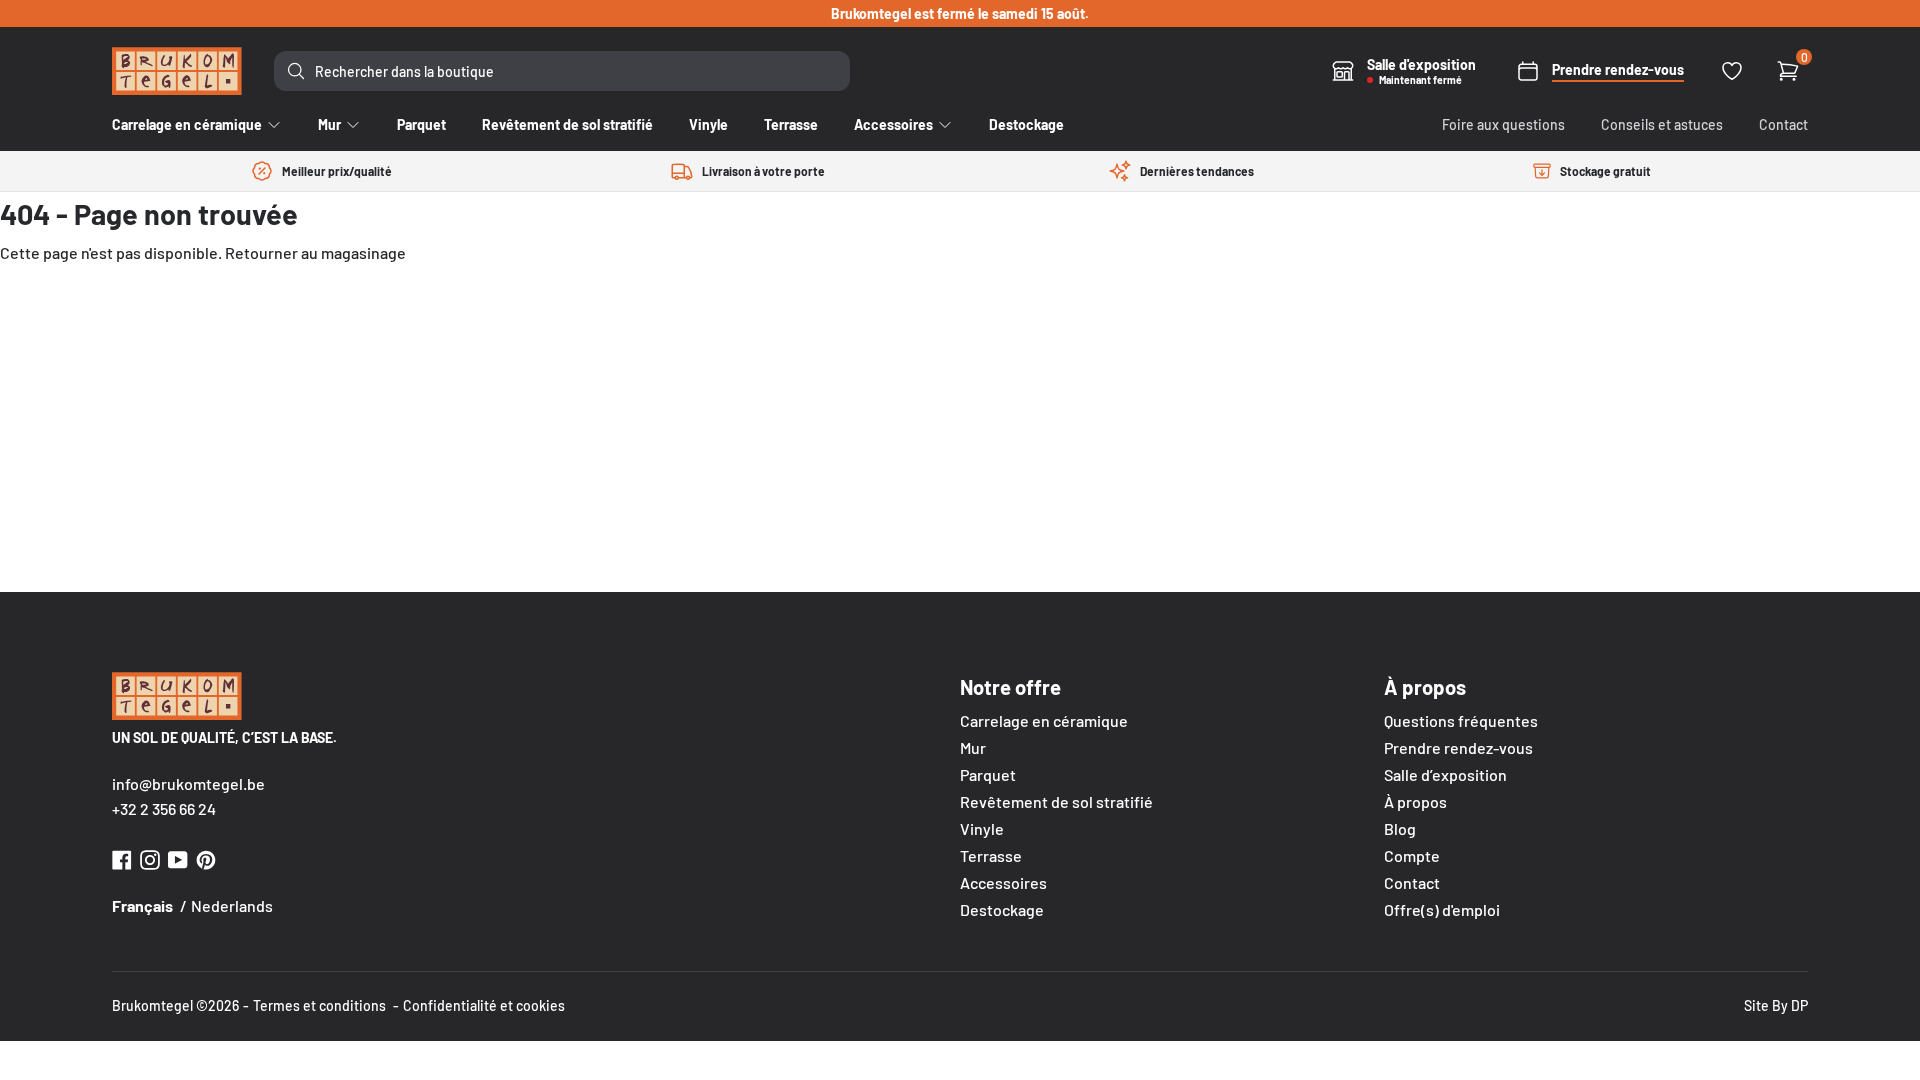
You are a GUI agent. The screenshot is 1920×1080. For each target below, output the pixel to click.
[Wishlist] (1732, 71)
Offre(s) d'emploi (1442, 909)
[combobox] (562, 71)
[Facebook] (122, 857)
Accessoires (1003, 882)
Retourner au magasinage (315, 252)
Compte (1412, 855)
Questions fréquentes (1461, 720)
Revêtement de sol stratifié (1056, 801)
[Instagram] (150, 857)
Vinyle (982, 828)
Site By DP (1776, 1005)
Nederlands (232, 905)
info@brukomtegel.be (188, 783)
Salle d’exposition (1445, 774)
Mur (973, 747)
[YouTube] (178, 857)
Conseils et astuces (1662, 124)
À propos (1415, 801)
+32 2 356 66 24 (164, 808)
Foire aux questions (1503, 124)
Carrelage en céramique (1044, 720)
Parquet (988, 774)
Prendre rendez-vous (1458, 747)
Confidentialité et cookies (484, 1005)
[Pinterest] (206, 857)
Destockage (1002, 909)
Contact (1783, 124)
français (142, 905)
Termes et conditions (319, 1005)
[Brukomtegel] (177, 71)
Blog (1400, 828)
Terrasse (991, 855)
